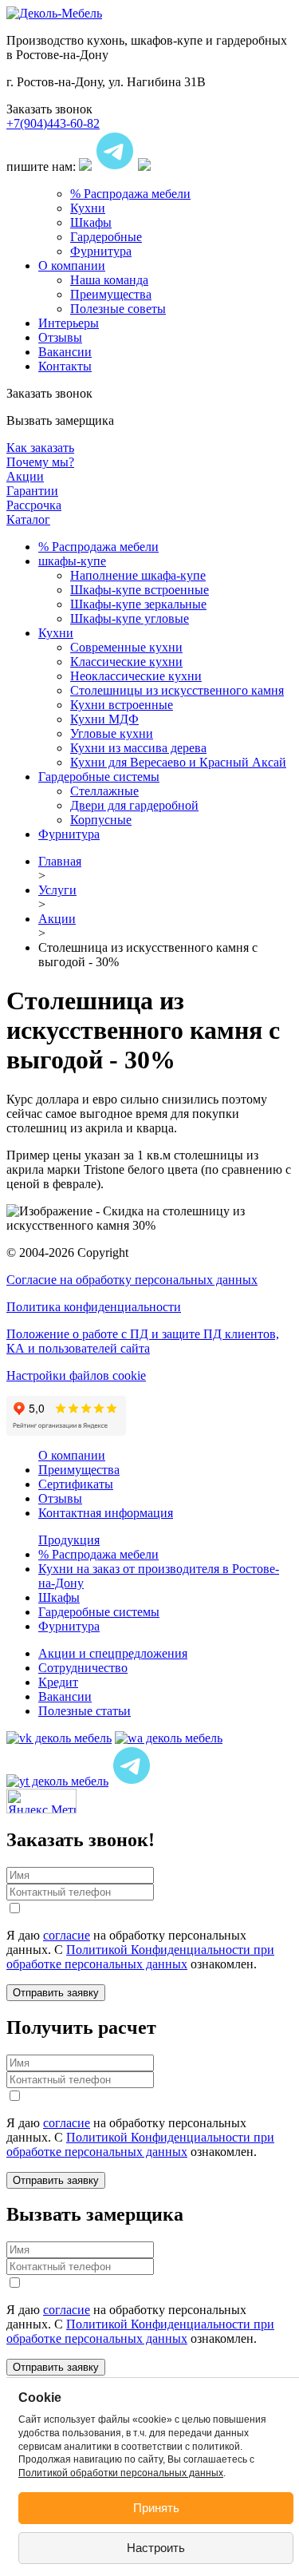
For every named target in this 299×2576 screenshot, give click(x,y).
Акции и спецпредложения (113, 1653)
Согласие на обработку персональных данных (132, 1280)
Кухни (88, 208)
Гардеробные (106, 237)
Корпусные (101, 820)
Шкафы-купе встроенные (140, 590)
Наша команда (109, 280)
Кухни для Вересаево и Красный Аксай (178, 762)
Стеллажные (104, 791)
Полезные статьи (85, 1711)
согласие (67, 1935)
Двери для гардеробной (134, 805)
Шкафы (91, 222)
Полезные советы (118, 309)
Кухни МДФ (104, 719)
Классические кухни (126, 662)
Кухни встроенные (122, 705)
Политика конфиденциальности (94, 1307)
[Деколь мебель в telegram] (132, 1781)
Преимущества (111, 294)
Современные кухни (126, 647)
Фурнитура (101, 251)
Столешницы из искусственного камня (177, 690)
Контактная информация (106, 1513)
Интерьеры (69, 323)
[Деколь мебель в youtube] (57, 1781)
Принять (156, 2508)
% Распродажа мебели (130, 194)
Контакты (65, 366)
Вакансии (65, 352)
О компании (72, 266)
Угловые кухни (112, 733)
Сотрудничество (83, 1668)
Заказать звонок (49, 109)
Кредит (58, 1682)
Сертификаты (76, 1484)
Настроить (156, 2548)
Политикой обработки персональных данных (121, 2473)
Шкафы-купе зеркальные (138, 604)
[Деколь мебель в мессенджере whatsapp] (169, 1738)
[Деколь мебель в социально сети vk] (59, 1738)
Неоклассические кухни (136, 676)
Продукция (69, 1540)
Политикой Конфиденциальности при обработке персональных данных (140, 1957)
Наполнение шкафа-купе (138, 575)
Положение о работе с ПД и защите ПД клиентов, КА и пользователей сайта (143, 1341)
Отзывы (60, 337)
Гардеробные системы (99, 777)
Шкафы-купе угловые (130, 618)
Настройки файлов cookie (76, 1375)
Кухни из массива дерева (138, 748)
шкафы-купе (72, 561)
